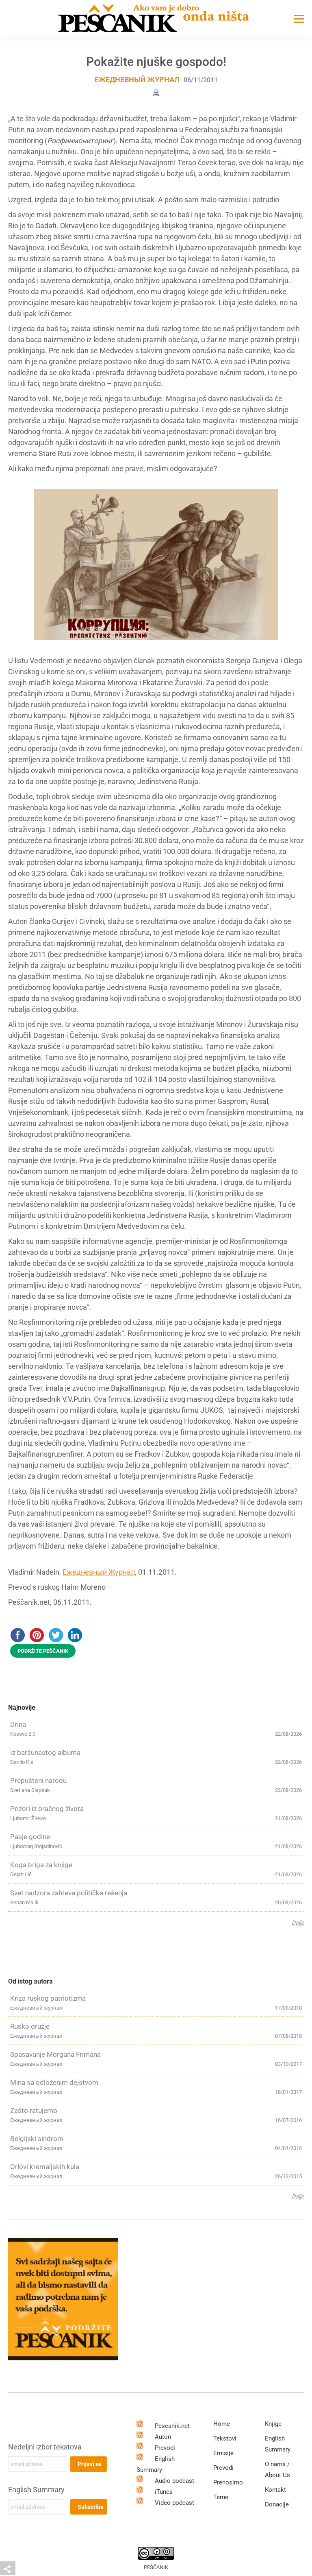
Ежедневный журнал (137, 80)
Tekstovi (225, 2438)
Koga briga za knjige (41, 1865)
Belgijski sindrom (37, 2139)
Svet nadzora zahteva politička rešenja (69, 1893)
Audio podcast (174, 2481)
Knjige (273, 2424)
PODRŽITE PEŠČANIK (43, 1651)
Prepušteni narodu (38, 1781)
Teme (221, 2497)
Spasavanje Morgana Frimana (55, 2054)
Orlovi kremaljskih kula (45, 2167)
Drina (18, 1724)
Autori (163, 2437)
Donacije (277, 2504)
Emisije (223, 2453)
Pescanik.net (172, 2426)
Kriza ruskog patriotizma (48, 1998)
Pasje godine (30, 1837)
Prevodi (165, 2448)
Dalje (298, 1923)
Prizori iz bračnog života (47, 1809)
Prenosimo (228, 2482)
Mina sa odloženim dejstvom (54, 2082)
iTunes (164, 2492)
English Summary (36, 2490)
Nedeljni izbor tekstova (45, 2447)
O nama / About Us (277, 2470)
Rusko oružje (30, 2026)
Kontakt (275, 2490)
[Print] (156, 92)
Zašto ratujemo (34, 2111)
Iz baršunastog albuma (45, 1752)
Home (222, 2424)
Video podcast (174, 2503)
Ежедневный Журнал (99, 1572)
